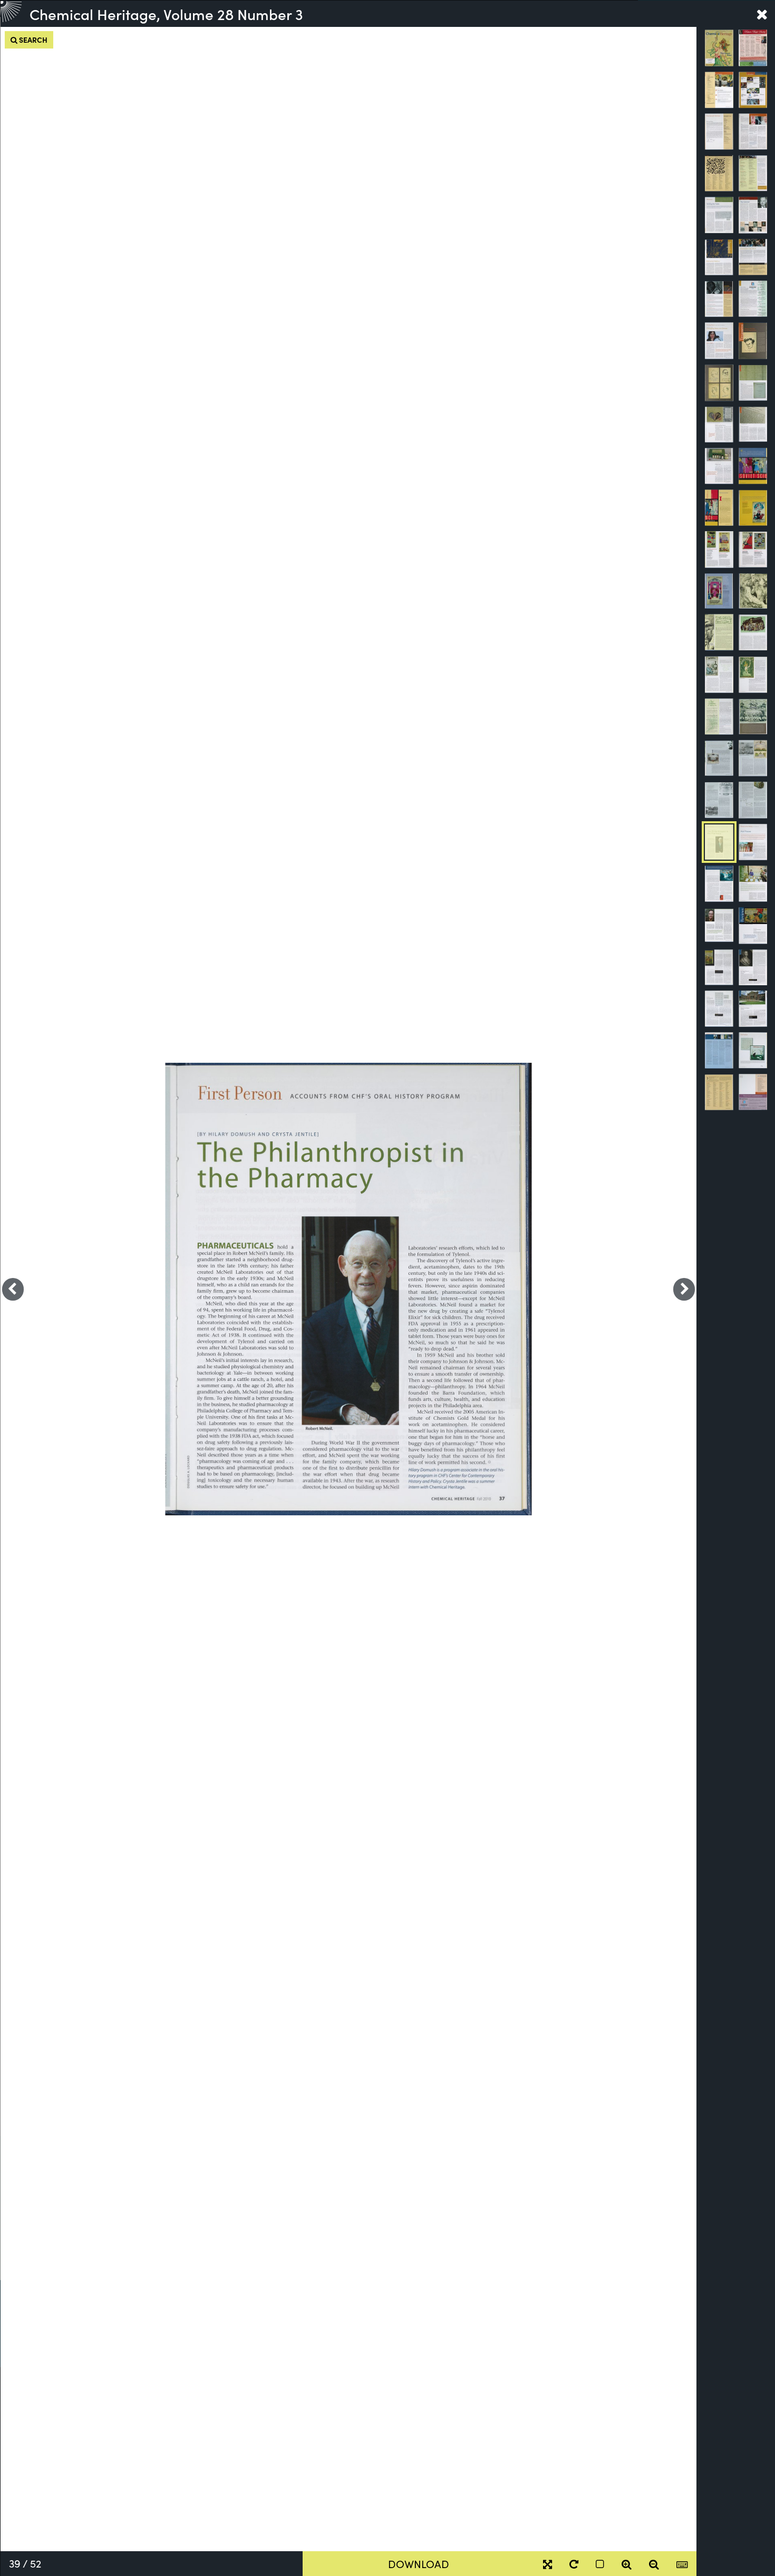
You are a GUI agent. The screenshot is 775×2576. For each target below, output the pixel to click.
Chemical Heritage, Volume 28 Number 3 (166, 14)
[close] (762, 14)
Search (32, 40)
